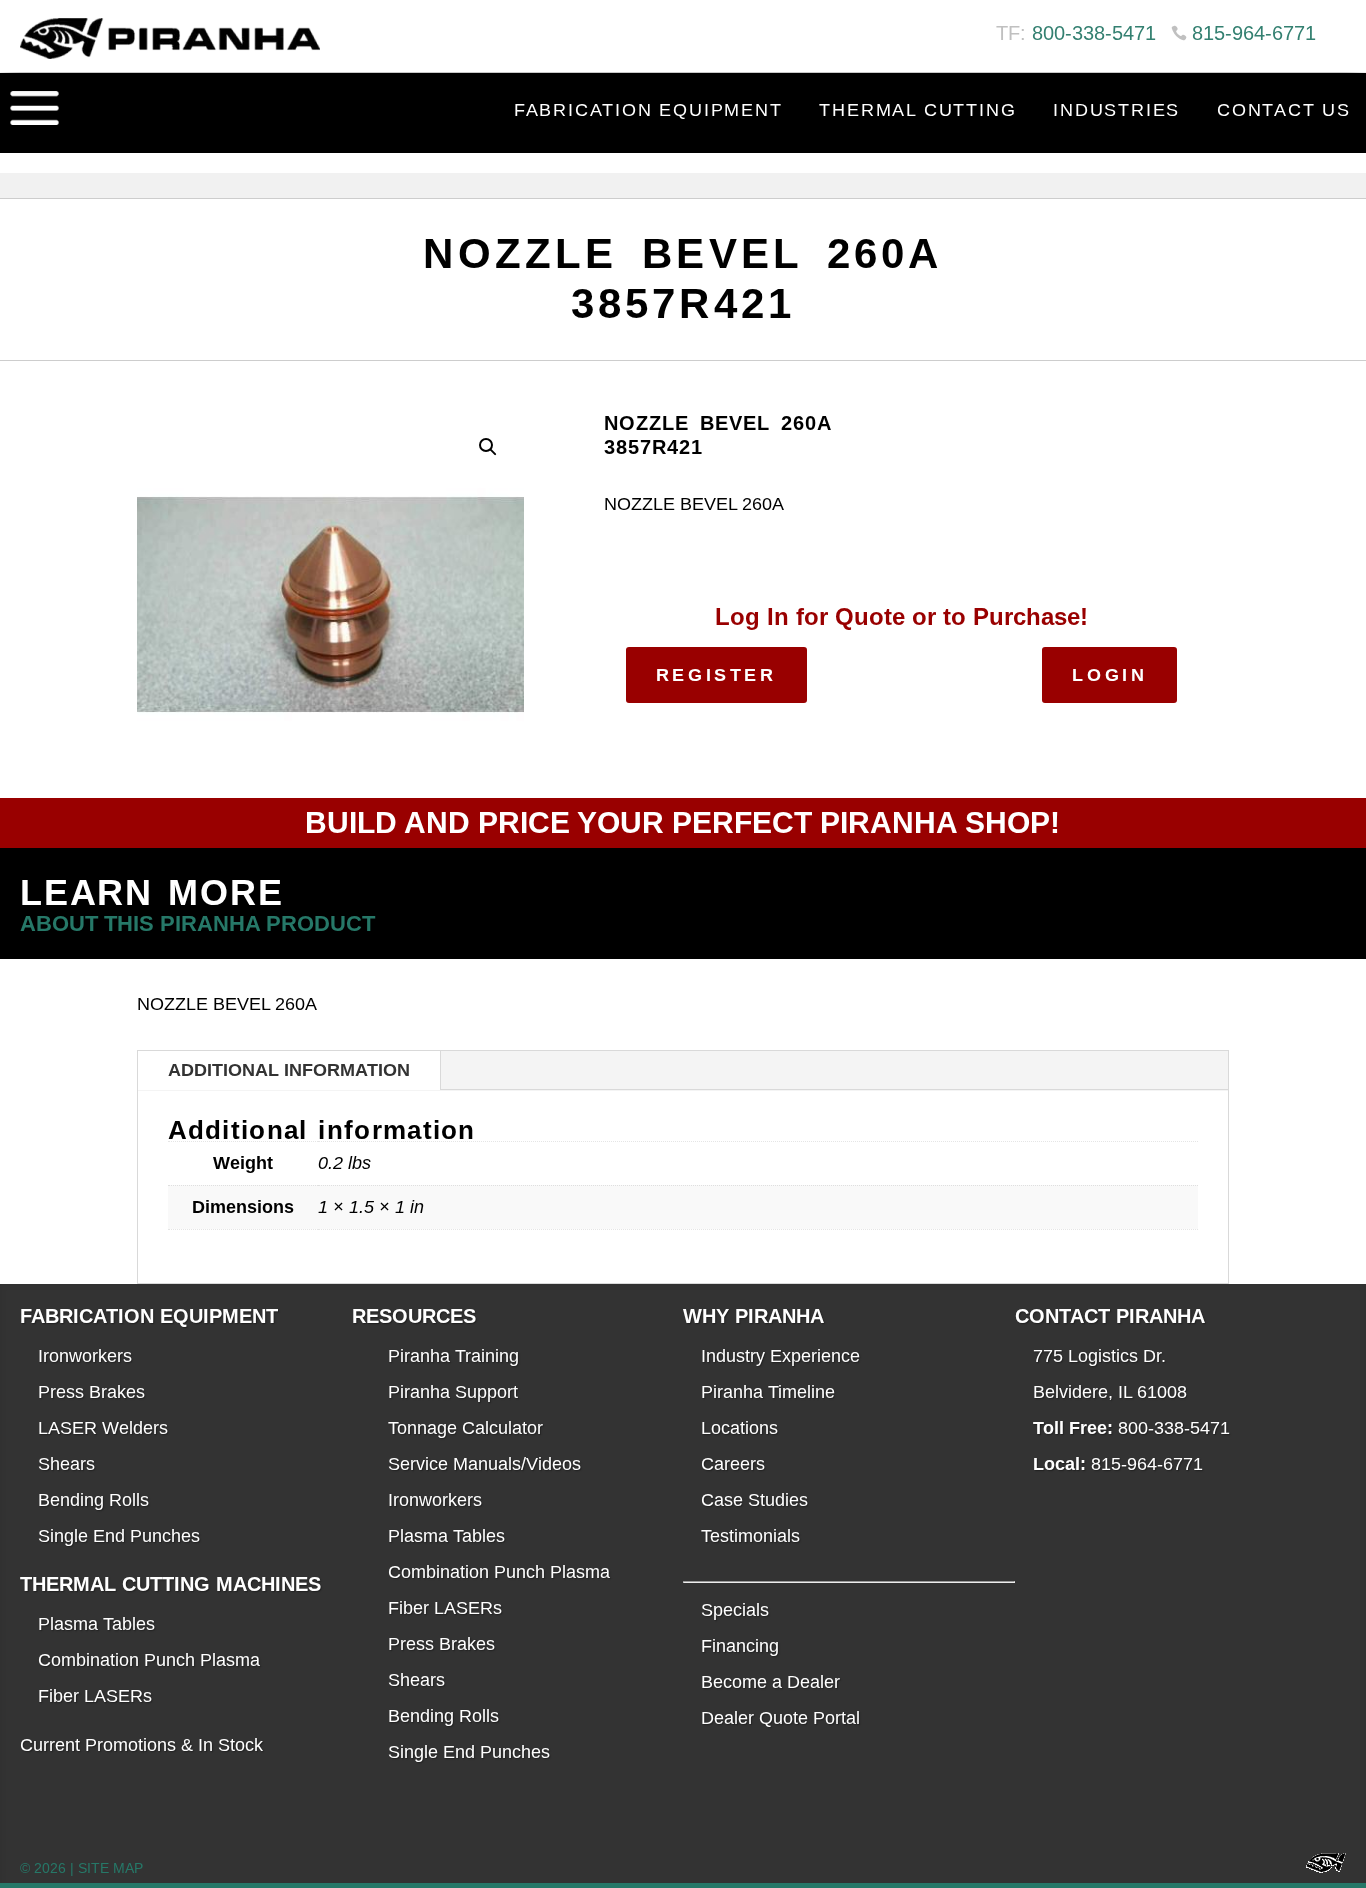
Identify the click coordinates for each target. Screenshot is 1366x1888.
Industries (1116, 110)
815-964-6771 (1254, 33)
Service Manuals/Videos (484, 1464)
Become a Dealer (770, 1682)
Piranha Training (453, 1356)
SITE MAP (110, 1868)
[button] (488, 447)
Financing (740, 1646)
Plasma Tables (96, 1624)
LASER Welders (103, 1428)
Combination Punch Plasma (149, 1660)
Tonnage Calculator (465, 1428)
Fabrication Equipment (648, 110)
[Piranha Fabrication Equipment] (1318, 1868)
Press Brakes (91, 1392)
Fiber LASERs (95, 1696)
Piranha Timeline (768, 1392)
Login (1109, 675)
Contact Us (1284, 110)
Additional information (289, 1070)
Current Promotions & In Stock (141, 1745)
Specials (735, 1610)
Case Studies (754, 1500)
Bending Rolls (93, 1500)
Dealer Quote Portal (780, 1718)
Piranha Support (453, 1392)
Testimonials (750, 1536)
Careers (733, 1464)
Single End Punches (119, 1536)
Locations (739, 1428)
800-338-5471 (1094, 33)
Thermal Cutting (917, 110)
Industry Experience (780, 1356)
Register (716, 675)
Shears (66, 1464)
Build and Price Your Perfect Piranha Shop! (682, 822)
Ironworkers (85, 1356)
